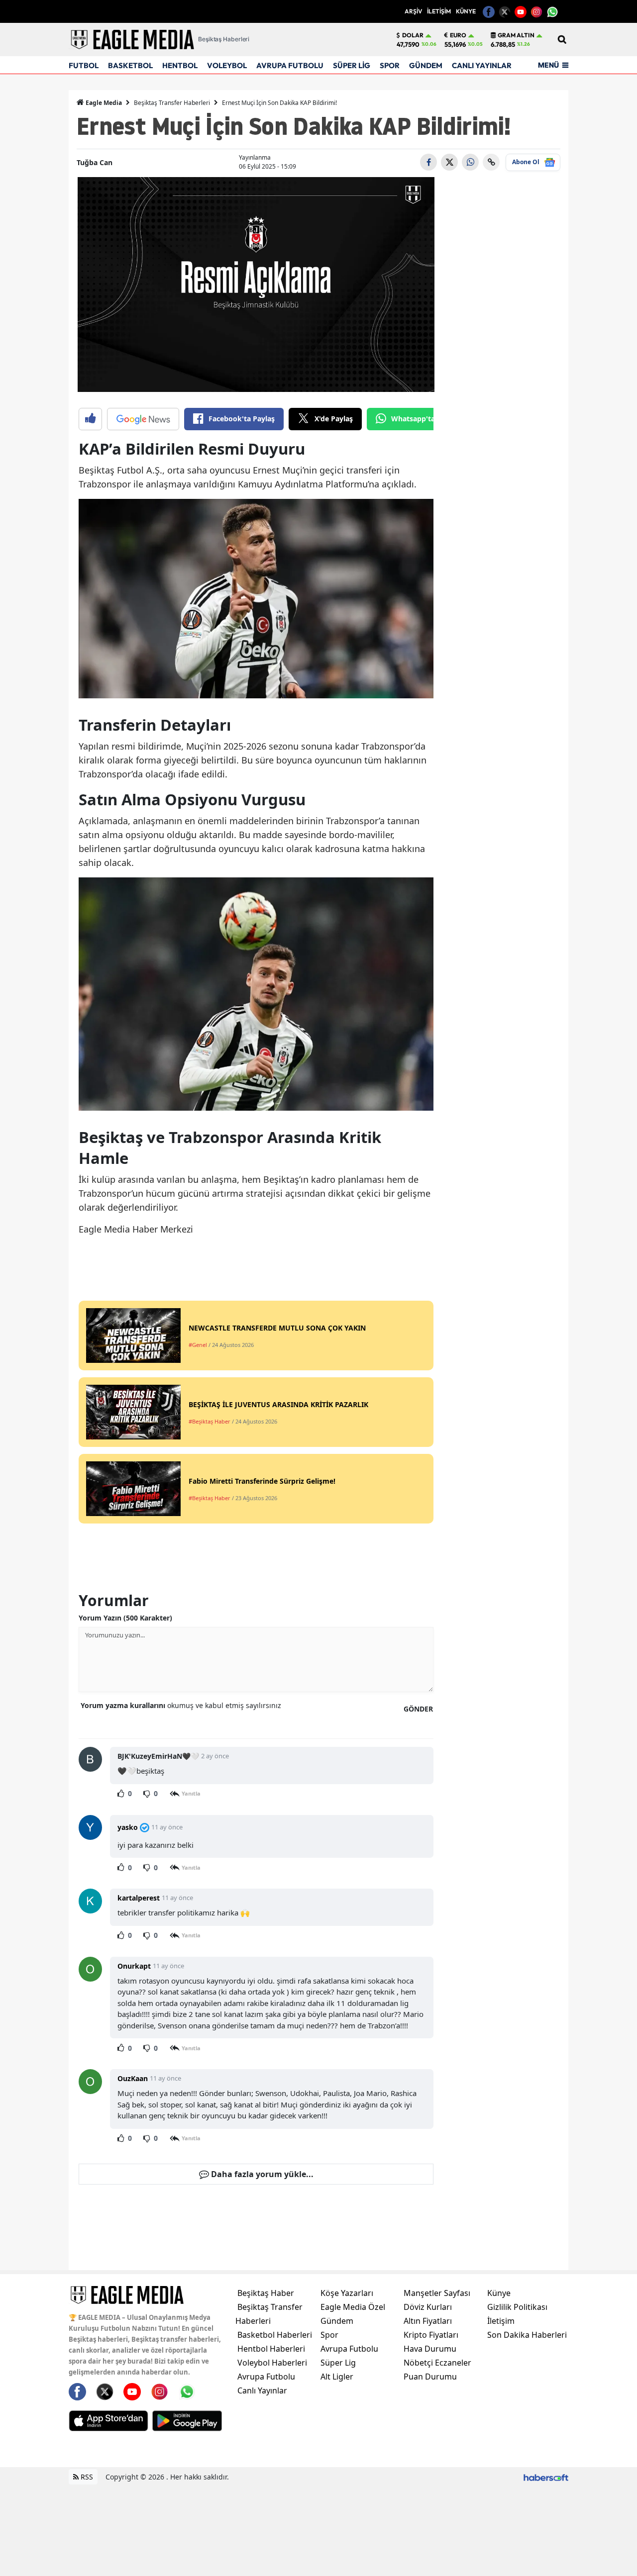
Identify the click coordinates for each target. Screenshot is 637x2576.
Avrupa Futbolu (266, 2377)
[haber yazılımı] (546, 2477)
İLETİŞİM (439, 11)
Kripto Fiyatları (431, 2335)
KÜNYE (466, 11)
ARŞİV (413, 11)
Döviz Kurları (428, 2307)
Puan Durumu (430, 2377)
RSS (86, 2477)
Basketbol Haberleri (275, 2335)
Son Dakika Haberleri (527, 2335)
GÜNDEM (426, 65)
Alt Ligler (337, 2377)
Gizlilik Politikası (517, 2307)
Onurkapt (134, 1966)
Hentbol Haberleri (271, 2349)
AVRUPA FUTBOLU (290, 65)
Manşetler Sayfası (437, 2293)
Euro (458, 35)
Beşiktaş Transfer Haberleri (172, 103)
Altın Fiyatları (428, 2321)
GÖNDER (418, 1709)
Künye (499, 2293)
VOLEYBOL (227, 65)
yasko (128, 1827)
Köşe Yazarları (347, 2293)
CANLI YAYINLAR (482, 65)
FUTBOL (84, 65)
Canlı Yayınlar (262, 2390)
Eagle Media (103, 103)
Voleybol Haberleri (272, 2363)
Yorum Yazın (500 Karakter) (125, 1618)
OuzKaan (133, 2078)
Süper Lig (338, 2363)
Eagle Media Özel (353, 2307)
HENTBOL (180, 65)
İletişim (501, 2321)
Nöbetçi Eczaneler (437, 2363)
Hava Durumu (430, 2349)
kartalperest (139, 1898)
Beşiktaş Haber (266, 2293)
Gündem (337, 2321)
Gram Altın (516, 35)
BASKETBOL (130, 65)
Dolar (413, 35)
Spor (329, 2335)
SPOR (390, 65)
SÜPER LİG (352, 65)
